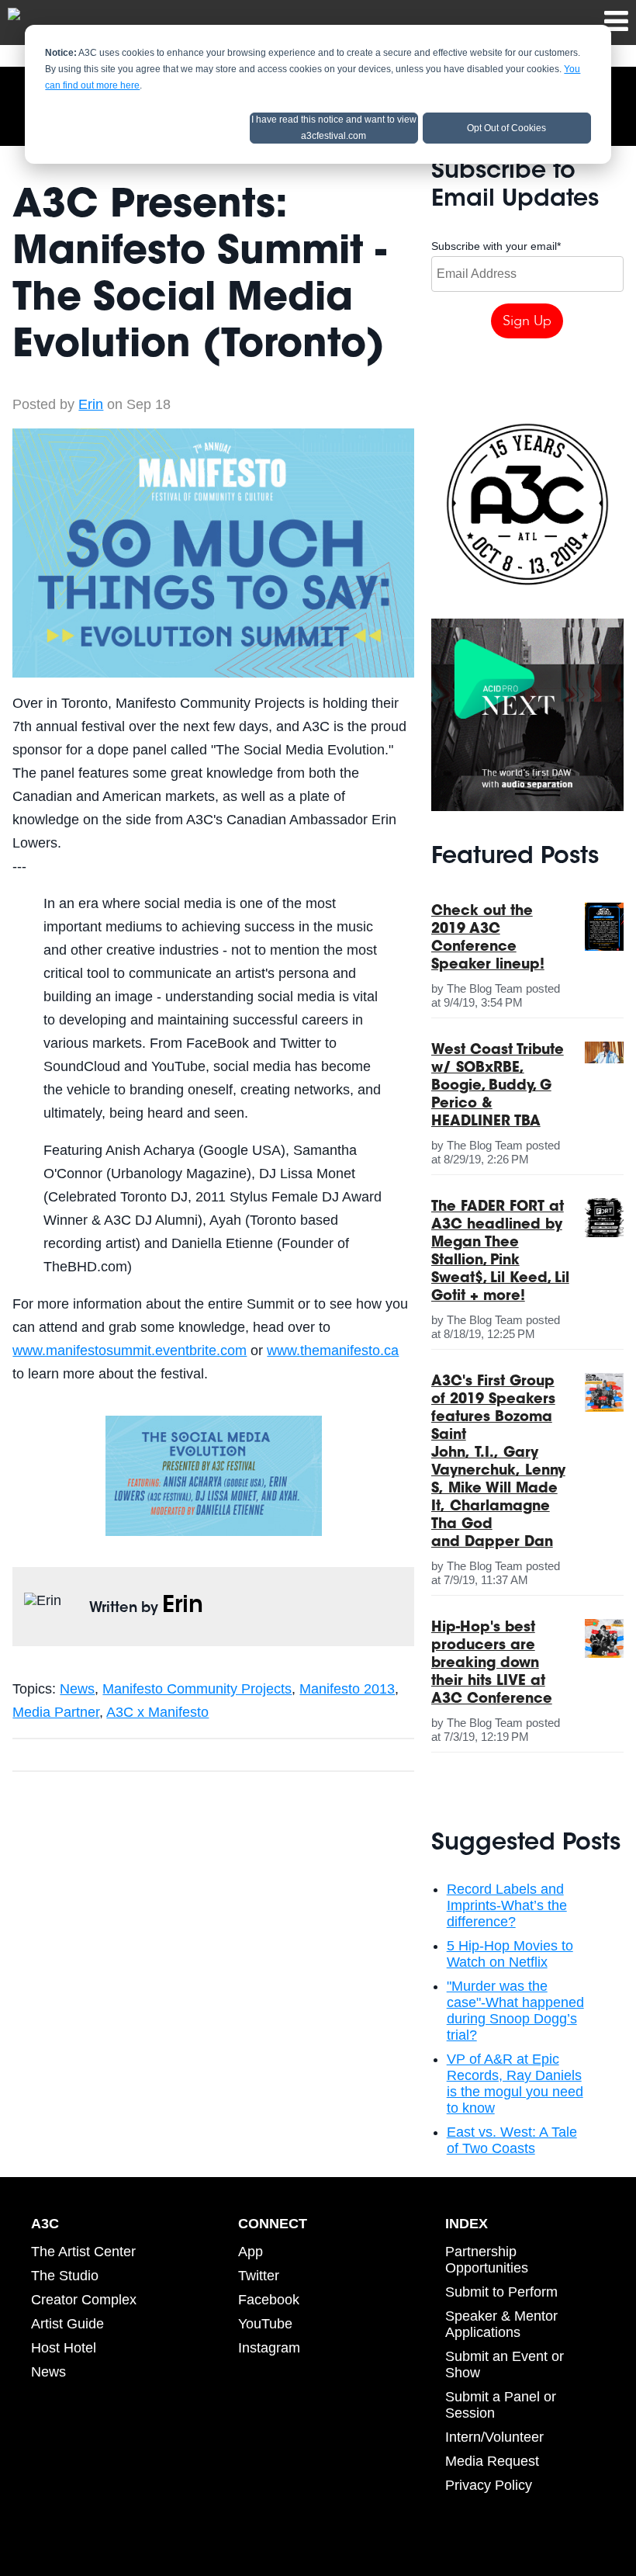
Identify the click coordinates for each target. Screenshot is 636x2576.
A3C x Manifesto (157, 1712)
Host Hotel (64, 2348)
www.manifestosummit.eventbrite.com (130, 1350)
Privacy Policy (489, 2485)
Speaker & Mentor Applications (501, 2324)
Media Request (492, 2461)
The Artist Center (83, 2252)
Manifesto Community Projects (197, 1689)
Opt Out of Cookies (506, 128)
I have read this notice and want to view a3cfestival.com (334, 128)
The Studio (65, 2276)
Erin (91, 404)
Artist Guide (67, 2324)
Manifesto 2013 (347, 1689)
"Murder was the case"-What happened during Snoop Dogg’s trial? (515, 2011)
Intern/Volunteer (494, 2437)
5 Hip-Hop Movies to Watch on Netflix (510, 1954)
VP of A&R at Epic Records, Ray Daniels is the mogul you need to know (515, 2084)
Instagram (269, 2348)
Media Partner (56, 1712)
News (77, 1689)
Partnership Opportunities (487, 2260)
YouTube (265, 2324)
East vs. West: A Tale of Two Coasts (512, 2140)
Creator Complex (84, 2300)
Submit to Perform (501, 2292)
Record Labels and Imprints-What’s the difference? (507, 1905)
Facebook (269, 2300)
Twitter (259, 2276)
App (251, 2252)
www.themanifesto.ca (333, 1350)
